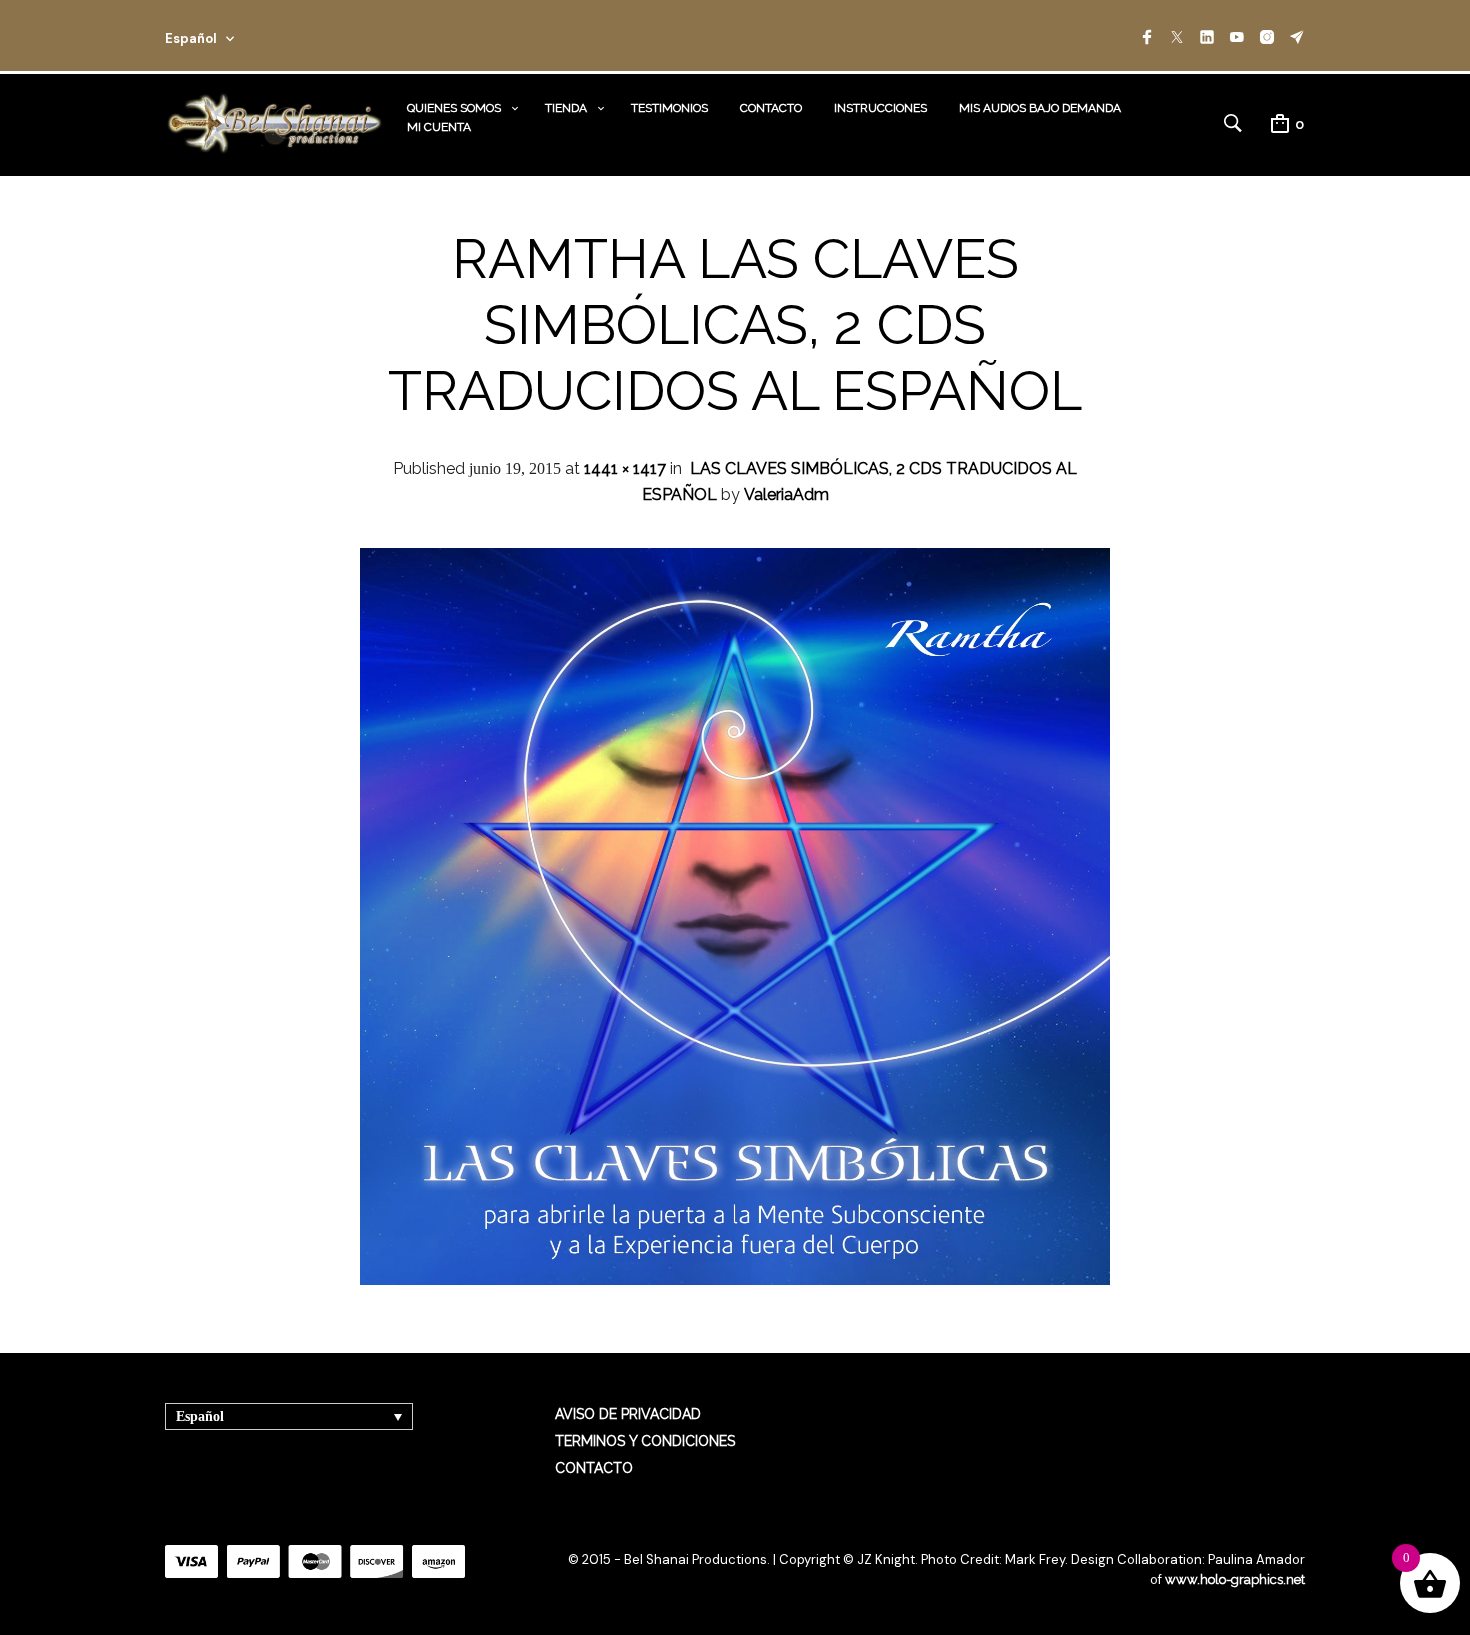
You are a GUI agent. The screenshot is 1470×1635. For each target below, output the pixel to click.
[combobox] (227, 35)
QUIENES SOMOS (454, 108)
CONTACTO (771, 108)
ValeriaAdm (786, 494)
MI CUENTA (439, 127)
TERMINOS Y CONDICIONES (645, 1441)
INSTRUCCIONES (880, 108)
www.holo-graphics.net (1235, 1579)
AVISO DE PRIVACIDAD (628, 1414)
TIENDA (566, 108)
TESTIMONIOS (669, 108)
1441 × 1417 (625, 468)
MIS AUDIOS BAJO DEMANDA (1040, 108)
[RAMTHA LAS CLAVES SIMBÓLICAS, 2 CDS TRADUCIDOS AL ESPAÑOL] (735, 1279)
